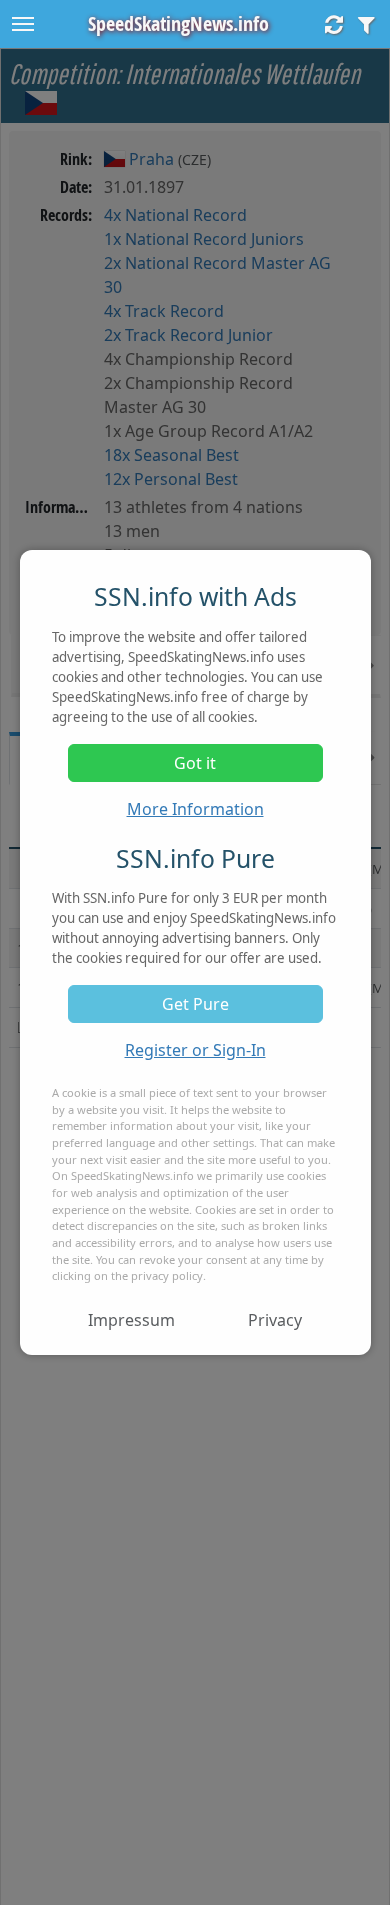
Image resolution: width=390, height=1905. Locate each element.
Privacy (275, 1320)
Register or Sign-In (195, 1050)
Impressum (131, 1320)
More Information (195, 809)
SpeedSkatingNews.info (178, 23)
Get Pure (195, 1004)
